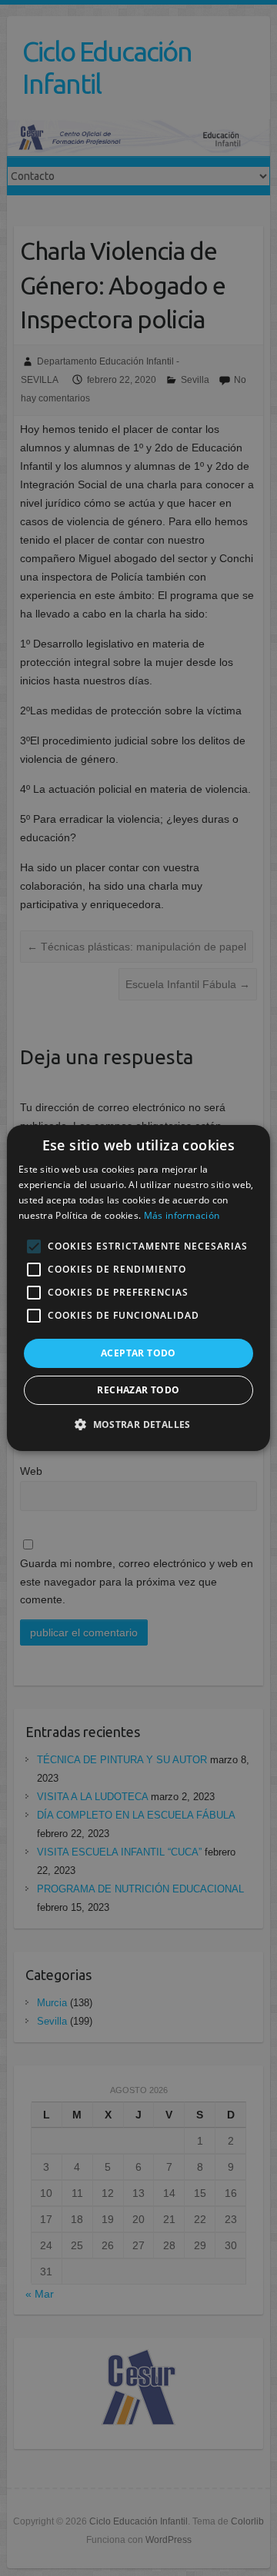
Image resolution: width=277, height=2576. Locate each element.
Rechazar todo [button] (138, 1390)
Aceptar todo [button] (138, 1353)
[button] (138, 1424)
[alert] (138, 1288)
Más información (182, 1215)
